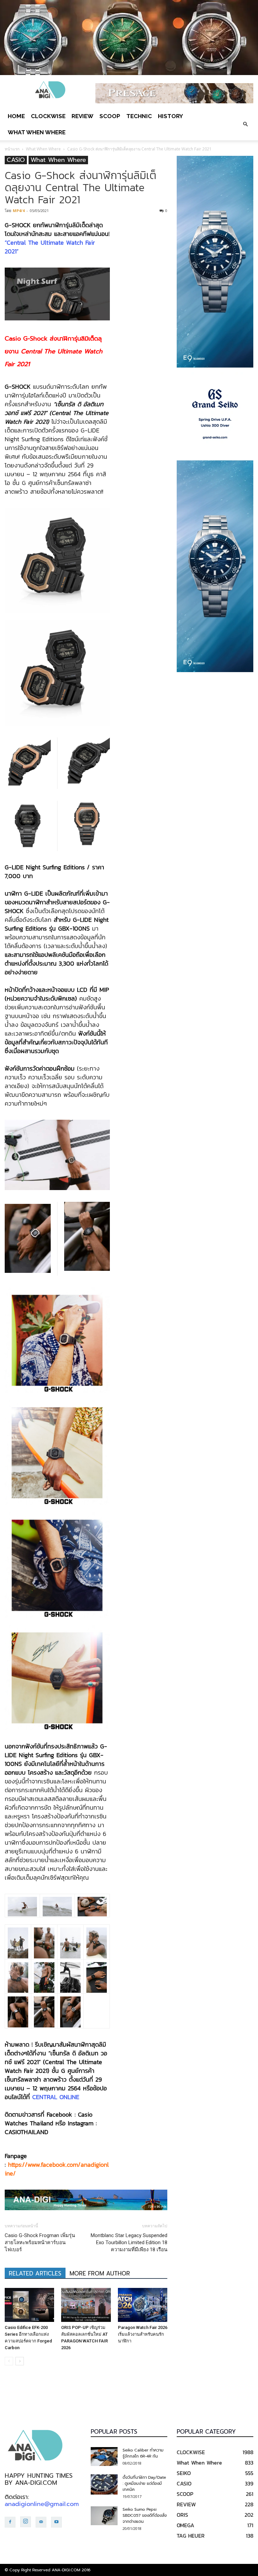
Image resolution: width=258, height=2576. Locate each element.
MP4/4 (19, 211)
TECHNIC (139, 116)
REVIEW (82, 116)
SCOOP (110, 116)
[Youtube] (56, 2522)
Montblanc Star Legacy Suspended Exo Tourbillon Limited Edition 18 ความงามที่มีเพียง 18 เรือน (129, 2242)
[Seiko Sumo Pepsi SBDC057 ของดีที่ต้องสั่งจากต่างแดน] (104, 2516)
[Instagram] (26, 2522)
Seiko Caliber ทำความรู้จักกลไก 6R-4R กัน (143, 2453)
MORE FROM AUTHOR (100, 2273)
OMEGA (185, 2525)
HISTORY (170, 116)
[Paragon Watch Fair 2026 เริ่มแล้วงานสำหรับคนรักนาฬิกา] (143, 2305)
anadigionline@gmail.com (42, 2504)
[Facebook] (10, 2522)
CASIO (16, 160)
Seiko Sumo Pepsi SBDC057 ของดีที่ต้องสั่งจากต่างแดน (145, 2515)
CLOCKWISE (48, 116)
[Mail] (41, 2522)
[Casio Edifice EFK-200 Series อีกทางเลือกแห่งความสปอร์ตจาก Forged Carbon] (29, 2305)
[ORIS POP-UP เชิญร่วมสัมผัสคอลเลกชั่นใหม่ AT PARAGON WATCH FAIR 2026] (86, 2305)
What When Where (37, 132)
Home (16, 116)
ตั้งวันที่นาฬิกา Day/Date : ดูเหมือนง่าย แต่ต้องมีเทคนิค (144, 2483)
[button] (245, 124)
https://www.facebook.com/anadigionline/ (57, 2169)
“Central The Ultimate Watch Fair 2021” (50, 247)
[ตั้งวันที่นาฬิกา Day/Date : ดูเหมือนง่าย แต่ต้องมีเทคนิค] (104, 2484)
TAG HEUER (191, 2536)
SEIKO (184, 2473)
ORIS (182, 2515)
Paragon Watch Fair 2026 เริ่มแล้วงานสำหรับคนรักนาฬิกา (143, 2334)
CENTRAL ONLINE (56, 2097)
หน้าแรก (12, 149)
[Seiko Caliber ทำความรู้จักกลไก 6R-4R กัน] (104, 2457)
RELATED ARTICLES (35, 2273)
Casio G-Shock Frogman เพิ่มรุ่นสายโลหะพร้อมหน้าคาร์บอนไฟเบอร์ (40, 2242)
